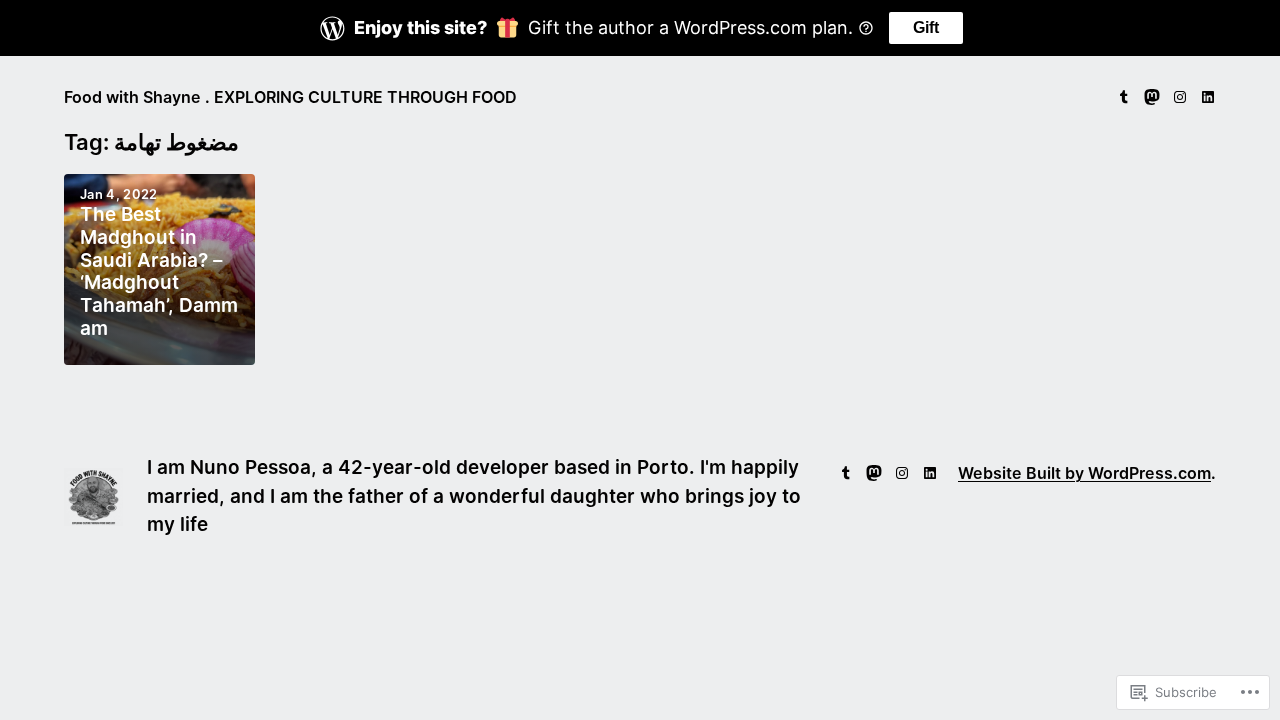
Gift (926, 27)
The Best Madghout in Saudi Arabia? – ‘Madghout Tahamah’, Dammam (159, 272)
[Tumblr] (1124, 97)
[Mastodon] (1152, 97)
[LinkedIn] (1208, 97)
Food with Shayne (132, 97)
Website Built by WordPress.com (1084, 473)
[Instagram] (1180, 97)
